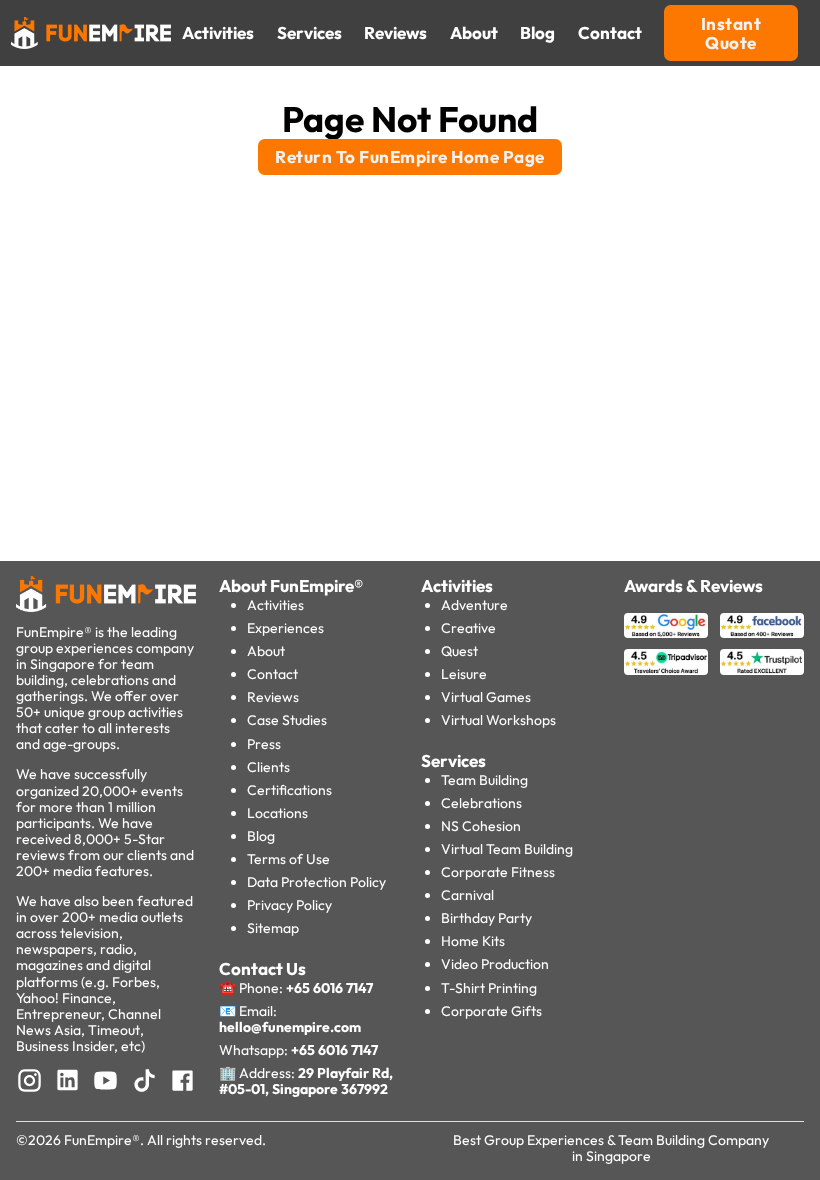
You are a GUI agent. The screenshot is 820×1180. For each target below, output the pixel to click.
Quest (459, 651)
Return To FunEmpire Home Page (410, 156)
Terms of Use (288, 859)
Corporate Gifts (491, 1011)
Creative (468, 628)
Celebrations (481, 803)
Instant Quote (731, 33)
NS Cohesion (481, 826)
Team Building (484, 780)
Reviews (273, 697)
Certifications (289, 790)
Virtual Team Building (507, 849)
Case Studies (287, 720)
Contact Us (262, 968)
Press (264, 744)
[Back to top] (60, 1130)
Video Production (495, 964)
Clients (268, 767)
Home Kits (473, 941)
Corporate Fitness (498, 872)
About (266, 651)
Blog (261, 836)
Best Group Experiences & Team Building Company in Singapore (611, 1148)
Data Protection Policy (316, 882)
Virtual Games (486, 697)
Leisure (464, 674)
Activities (275, 605)
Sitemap (273, 928)
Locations (277, 813)
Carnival (467, 895)
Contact (272, 674)
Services (453, 760)
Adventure (474, 605)
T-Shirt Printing (489, 988)
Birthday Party (486, 918)
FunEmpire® (102, 1140)
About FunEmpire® (291, 585)
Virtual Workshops (498, 720)
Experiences (285, 628)
